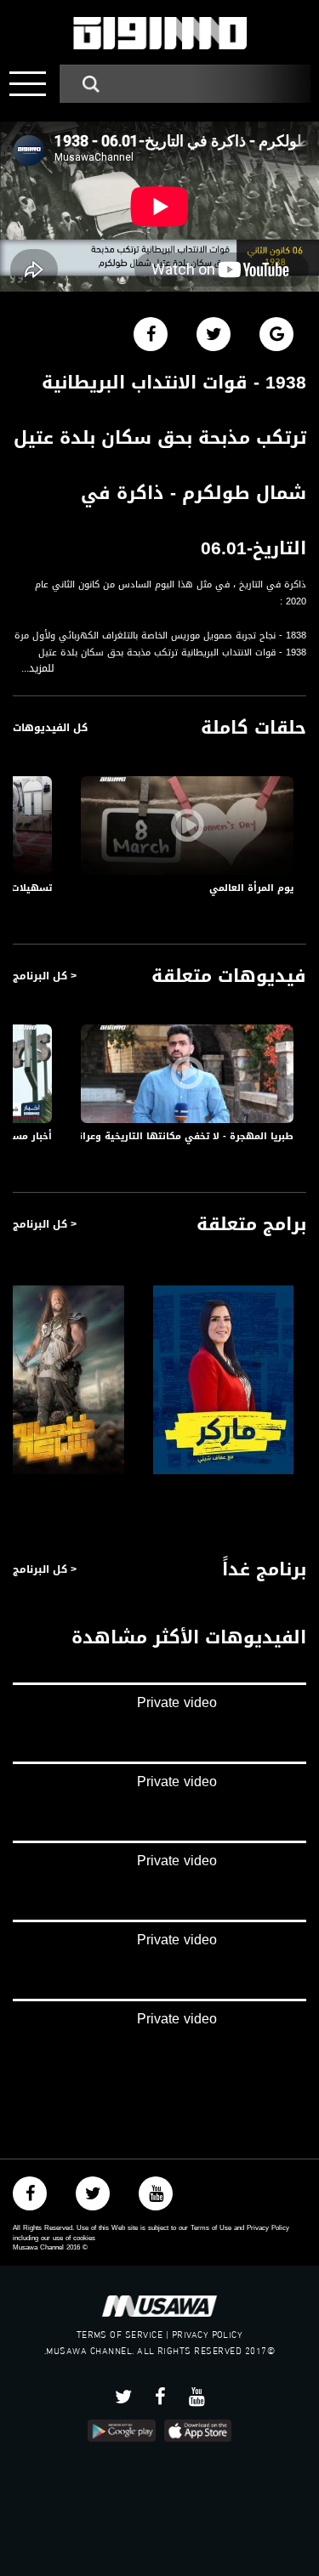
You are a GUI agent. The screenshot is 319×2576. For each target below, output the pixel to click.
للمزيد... (38, 669)
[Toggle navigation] (28, 84)
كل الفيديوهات (50, 728)
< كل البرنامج (45, 976)
